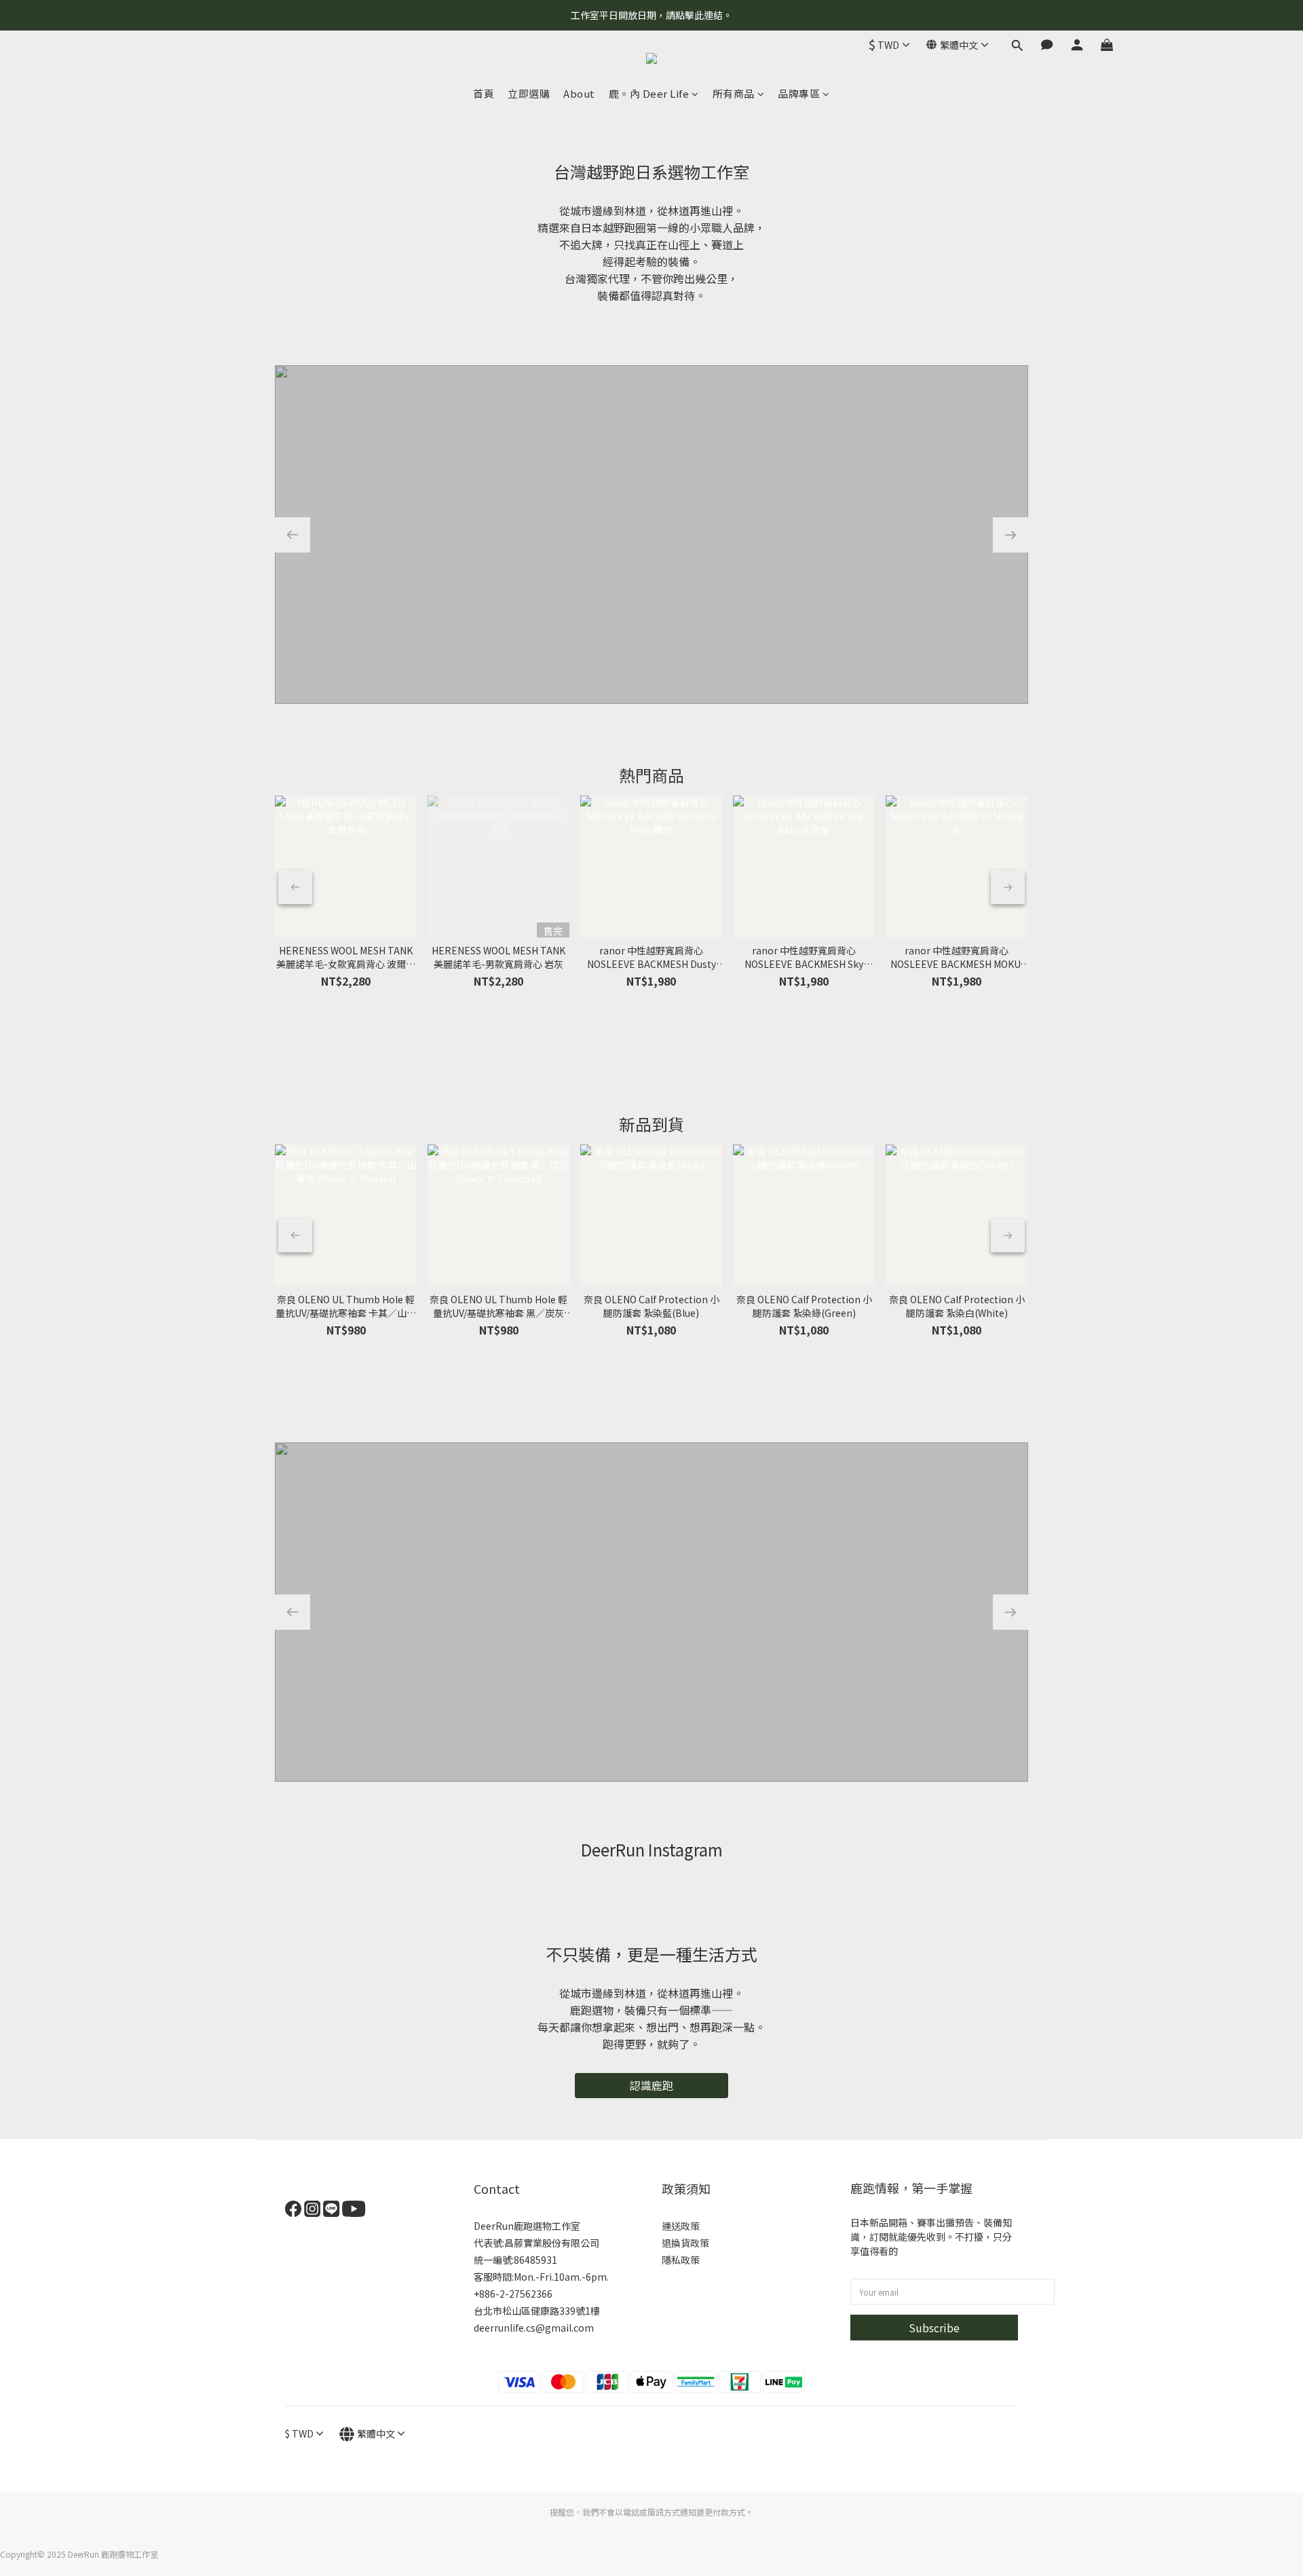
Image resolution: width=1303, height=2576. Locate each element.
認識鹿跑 (651, 2085)
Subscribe (934, 2328)
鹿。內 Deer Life (649, 93)
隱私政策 (681, 2260)
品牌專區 (799, 93)
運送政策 (681, 2226)
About (579, 93)
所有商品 (734, 93)
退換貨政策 (685, 2243)
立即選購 (529, 93)
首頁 (484, 93)
